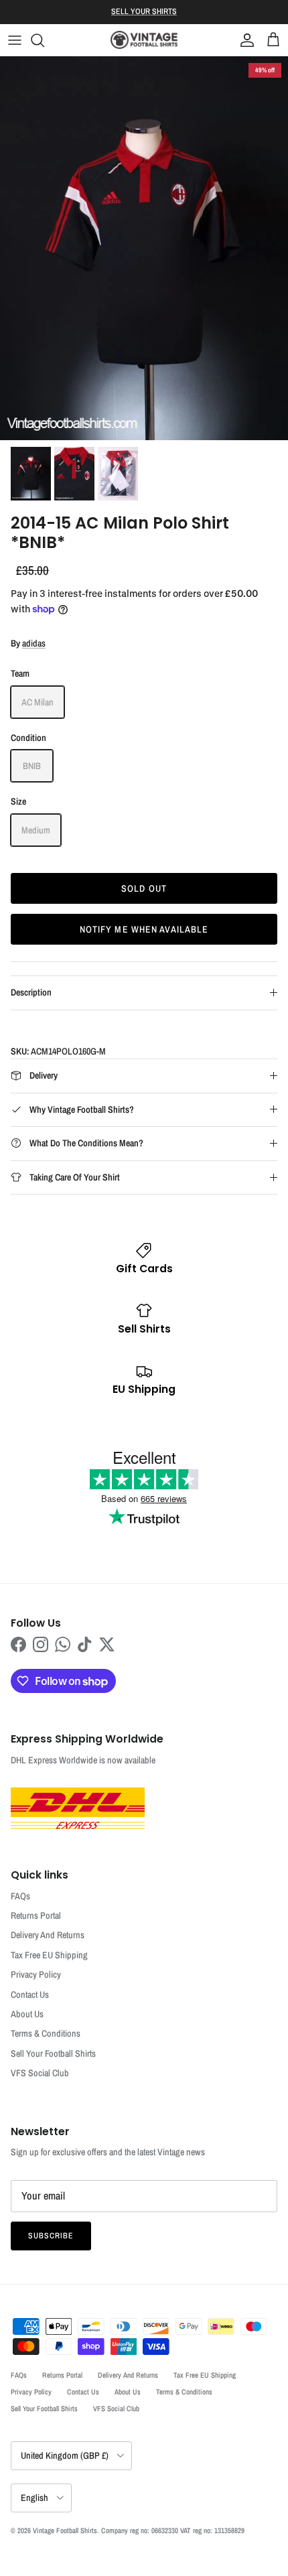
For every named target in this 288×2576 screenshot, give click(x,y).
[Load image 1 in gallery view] (144, 248)
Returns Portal (36, 1915)
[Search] (44, 40)
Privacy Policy (36, 1974)
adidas (34, 643)
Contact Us (30, 1994)
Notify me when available (144, 929)
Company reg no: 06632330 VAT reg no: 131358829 (173, 2530)
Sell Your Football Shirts (53, 2053)
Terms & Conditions (46, 2033)
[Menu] (15, 40)
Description (31, 992)
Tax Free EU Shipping (49, 1955)
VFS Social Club (40, 2073)
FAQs (20, 1896)
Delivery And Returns (48, 1935)
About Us (27, 2014)
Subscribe (51, 2236)
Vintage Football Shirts (65, 2530)
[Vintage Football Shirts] (144, 40)
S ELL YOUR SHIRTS (144, 11)
